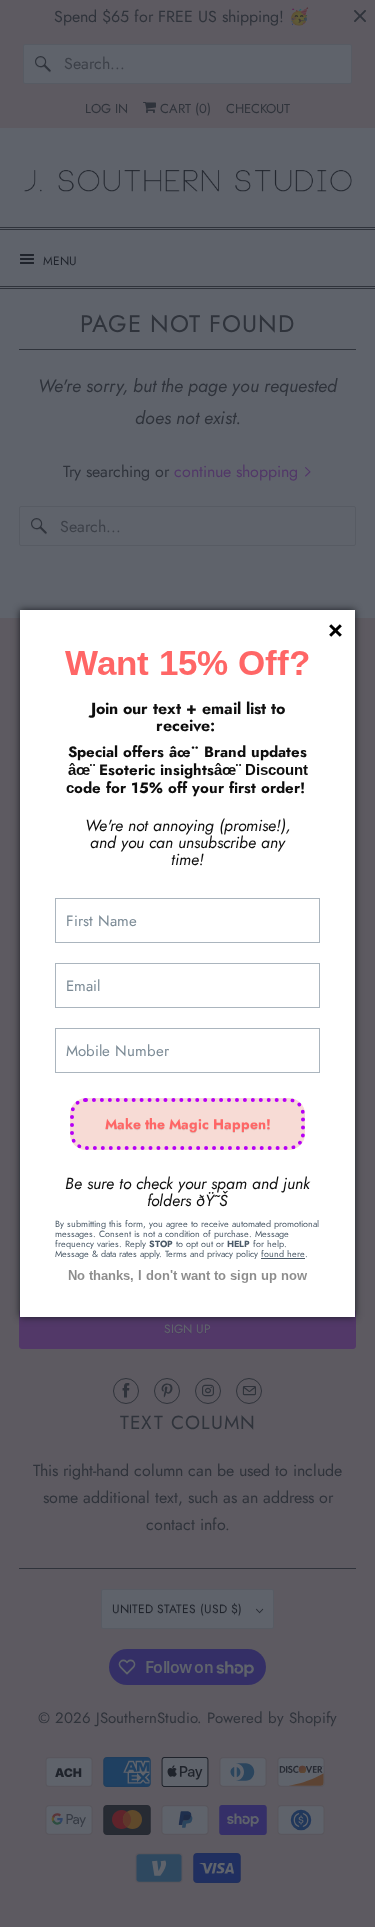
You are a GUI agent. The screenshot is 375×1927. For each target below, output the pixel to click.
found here (283, 1253)
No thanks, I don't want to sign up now (187, 1275)
